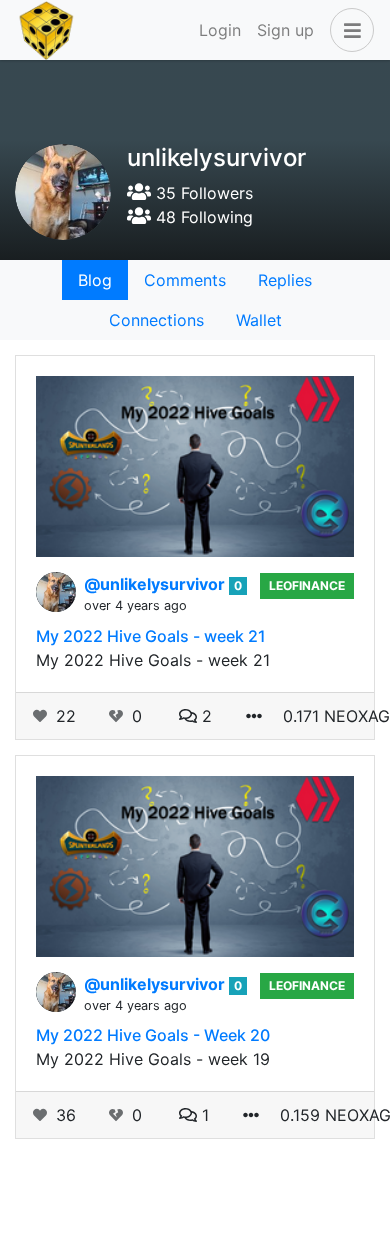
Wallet (259, 320)
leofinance (307, 585)
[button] (348, 30)
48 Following (202, 217)
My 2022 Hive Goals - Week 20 (153, 1035)
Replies (285, 280)
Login (220, 30)
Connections (156, 320)
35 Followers (202, 193)
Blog (95, 280)
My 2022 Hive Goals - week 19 (153, 1059)
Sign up (285, 30)
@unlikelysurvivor (156, 584)
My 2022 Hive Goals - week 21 (151, 636)
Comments (185, 280)
